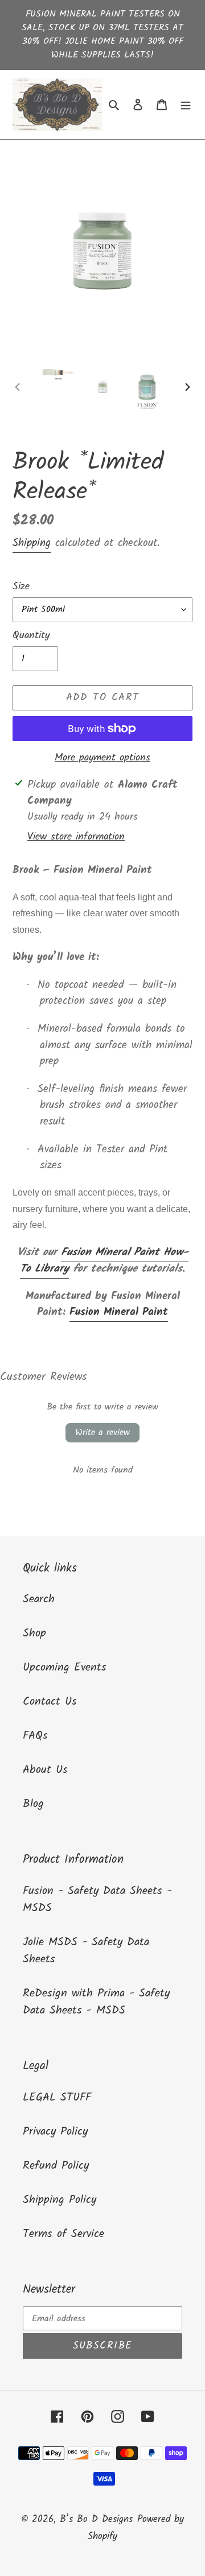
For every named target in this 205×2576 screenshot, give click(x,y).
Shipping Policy (60, 2200)
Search (39, 1599)
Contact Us (50, 1702)
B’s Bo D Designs (96, 2519)
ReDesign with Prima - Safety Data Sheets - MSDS (96, 2002)
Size (21, 587)
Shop (34, 1634)
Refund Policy (56, 2166)
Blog (33, 1804)
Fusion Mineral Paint (119, 1312)
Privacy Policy (55, 2132)
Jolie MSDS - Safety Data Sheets (86, 1951)
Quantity (31, 636)
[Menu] (186, 105)
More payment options (102, 758)
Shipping (32, 543)
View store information (76, 837)
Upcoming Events (65, 1668)
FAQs (35, 1736)
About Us (45, 1770)
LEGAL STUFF (57, 2098)
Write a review (102, 1432)
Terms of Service (63, 2234)
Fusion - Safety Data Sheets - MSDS (97, 1900)
